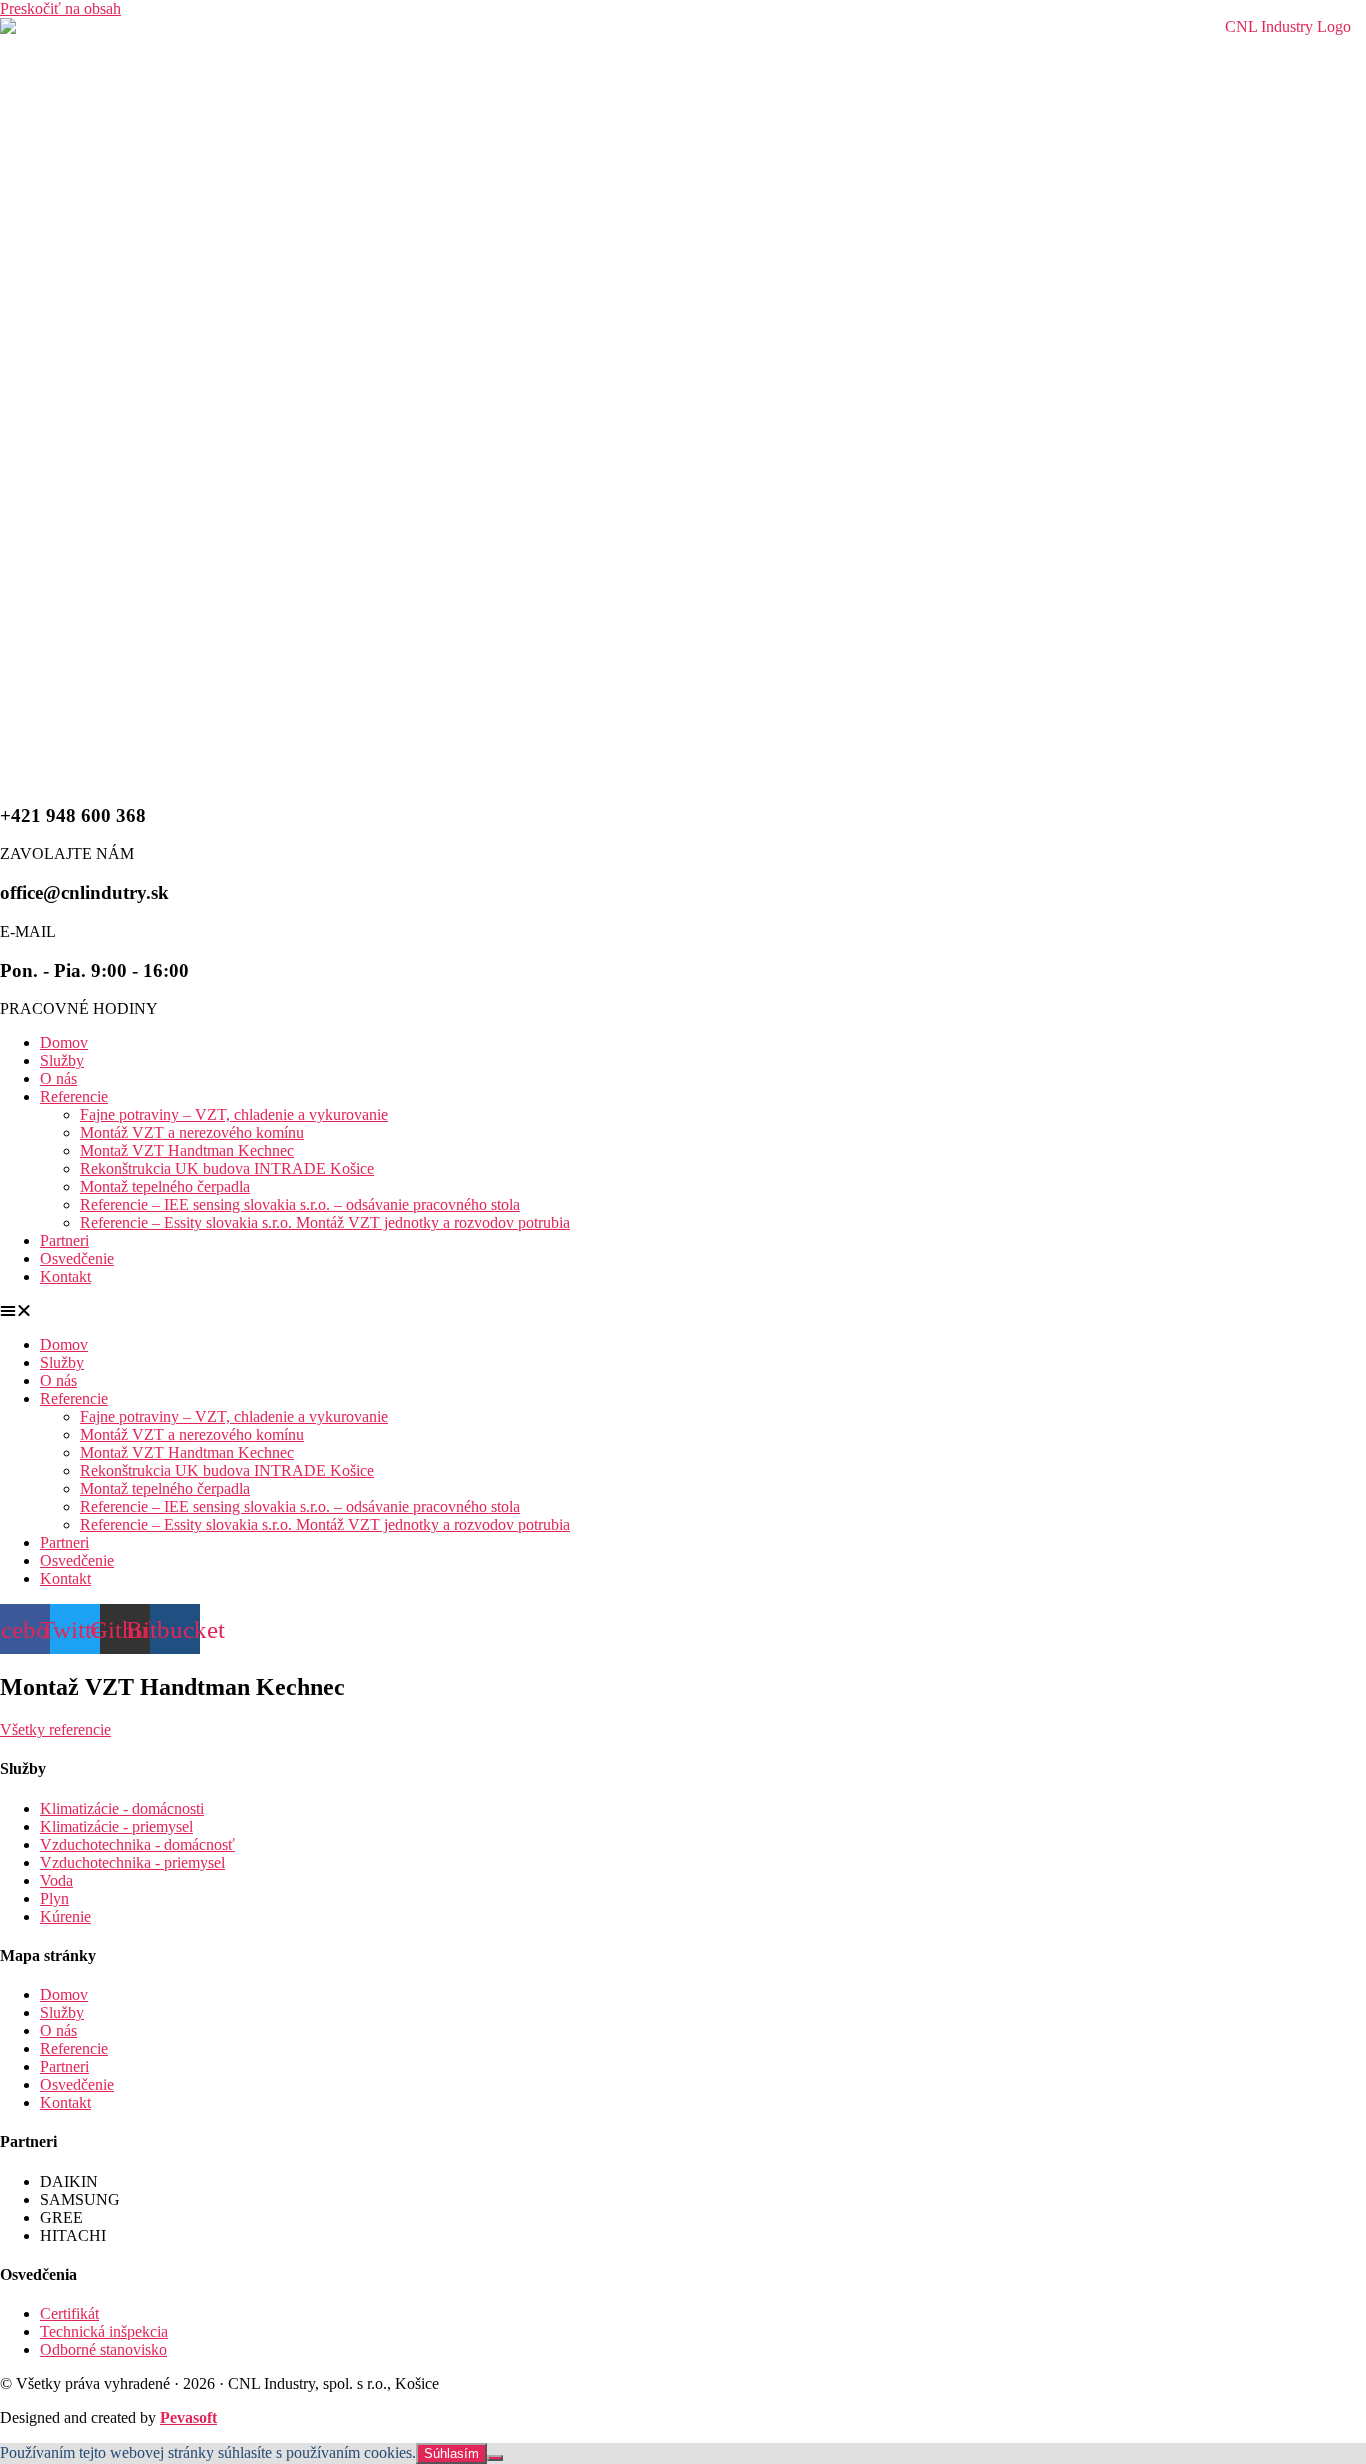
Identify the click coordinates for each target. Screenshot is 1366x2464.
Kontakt (65, 1276)
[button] (683, 1311)
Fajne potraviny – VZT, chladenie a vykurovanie (234, 1114)
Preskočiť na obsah (60, 8)
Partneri (64, 1240)
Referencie (74, 1096)
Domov (64, 1042)
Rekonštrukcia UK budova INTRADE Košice (227, 1168)
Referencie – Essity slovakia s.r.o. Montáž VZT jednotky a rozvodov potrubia (325, 1222)
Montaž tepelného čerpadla (165, 1186)
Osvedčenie (77, 1258)
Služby (62, 1060)
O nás (58, 1078)
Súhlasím (451, 2453)
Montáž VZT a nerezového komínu (192, 1132)
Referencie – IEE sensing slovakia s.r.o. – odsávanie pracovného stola (300, 1204)
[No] (495, 2458)
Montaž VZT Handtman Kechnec (187, 1150)
